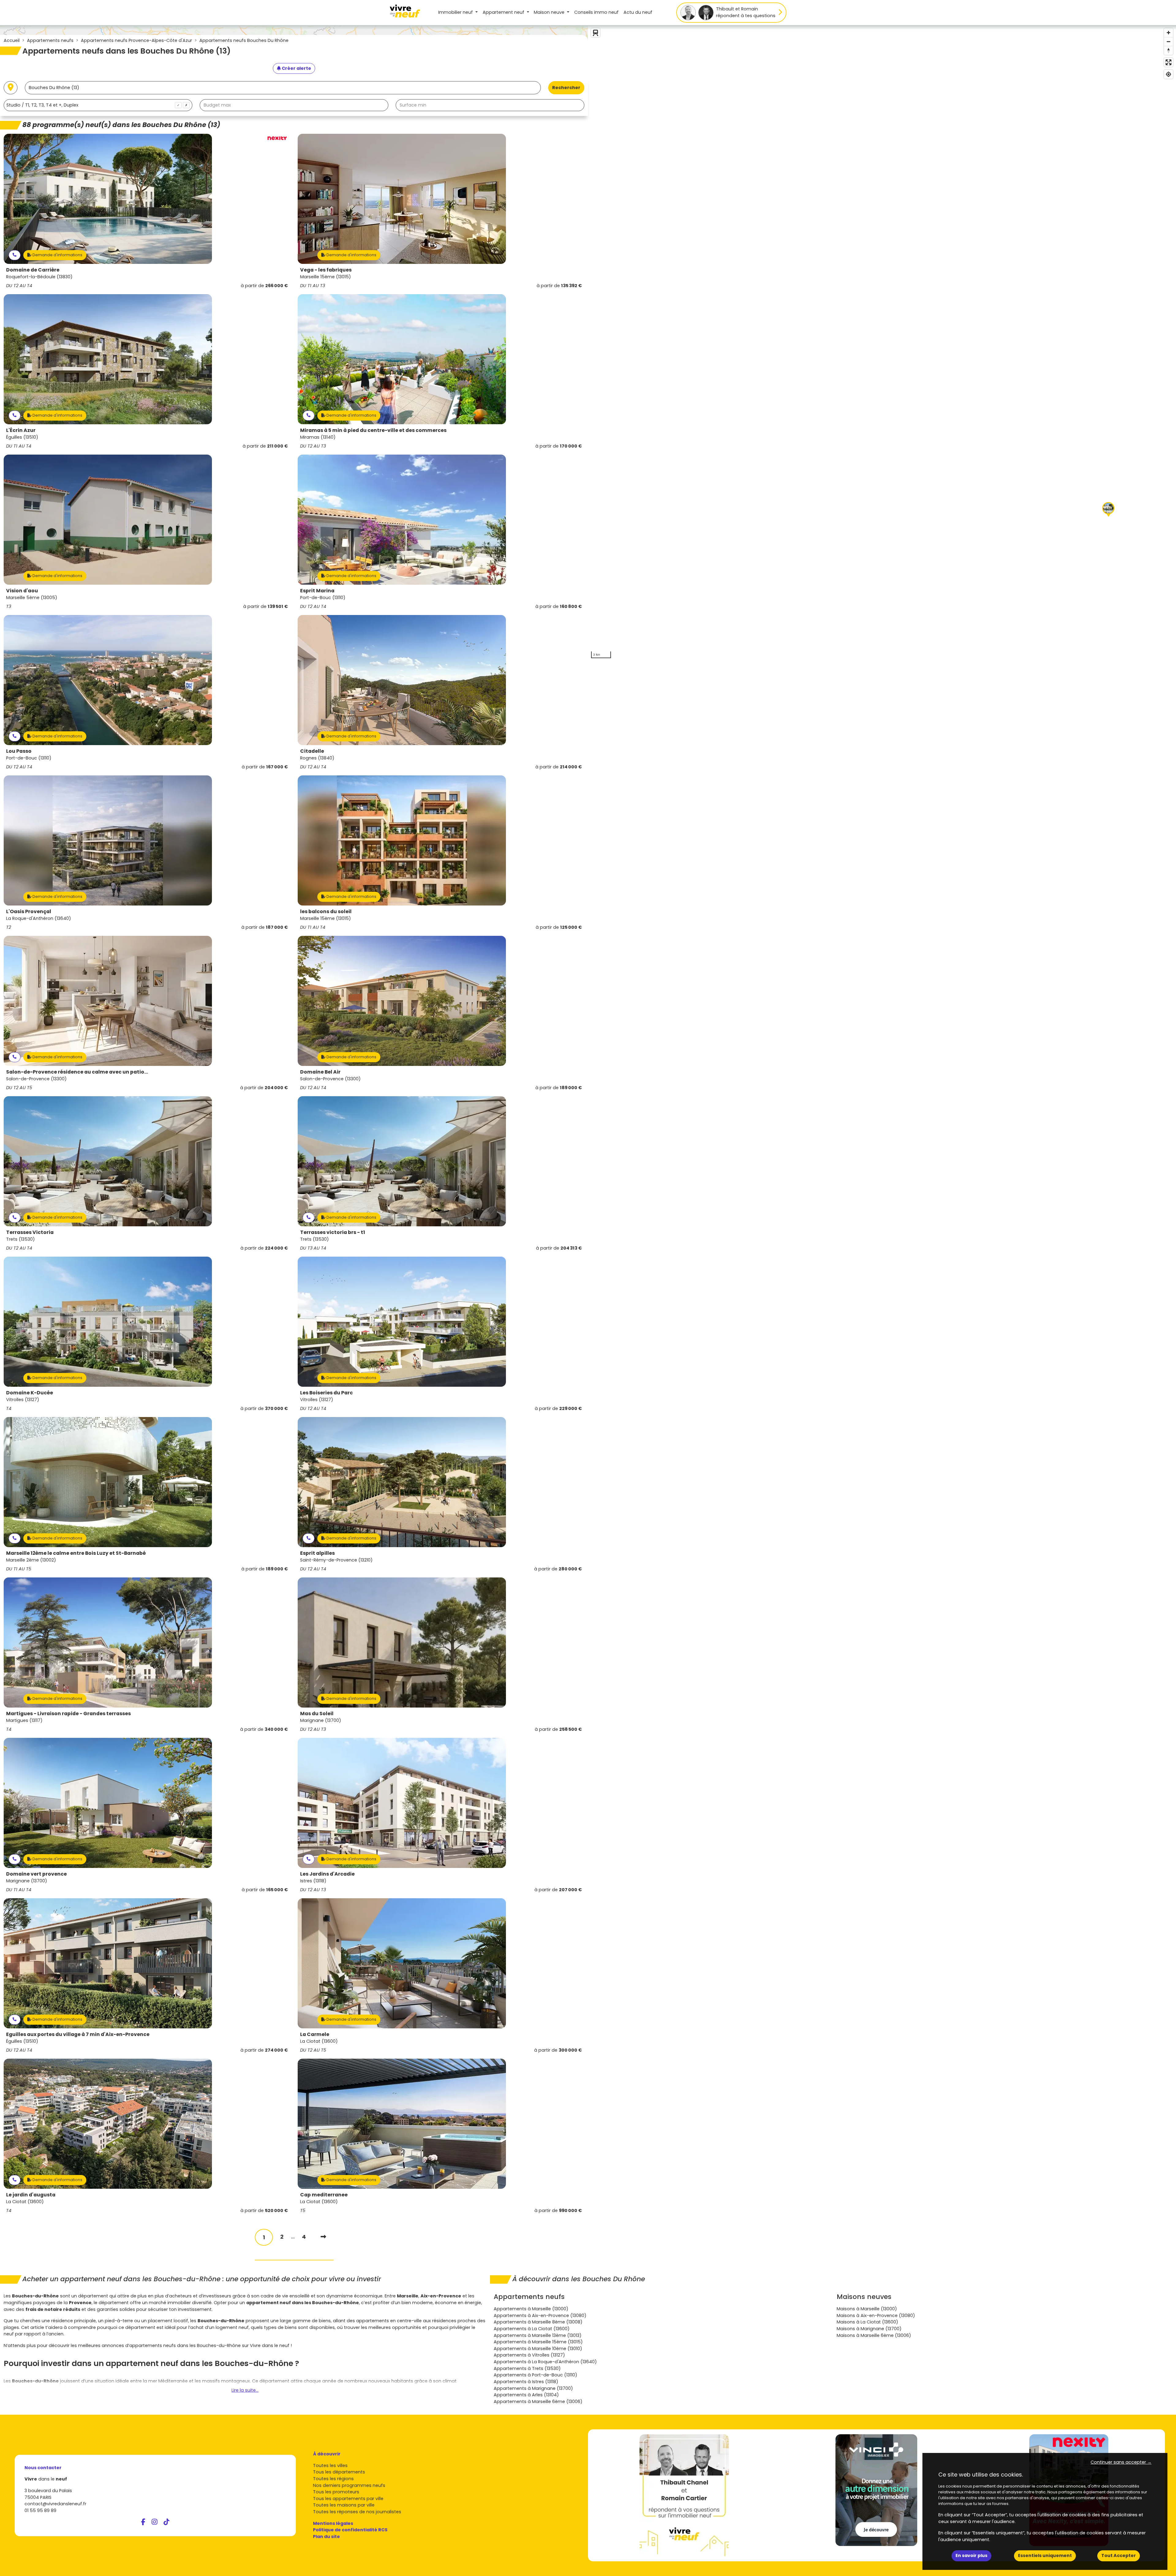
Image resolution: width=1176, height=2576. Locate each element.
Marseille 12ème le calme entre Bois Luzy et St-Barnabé (76, 1553)
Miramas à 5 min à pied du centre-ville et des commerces (373, 430)
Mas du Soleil (317, 1714)
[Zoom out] (1168, 41)
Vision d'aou (22, 591)
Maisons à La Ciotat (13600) (867, 2322)
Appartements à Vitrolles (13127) (529, 2355)
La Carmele (315, 2034)
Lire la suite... (245, 2390)
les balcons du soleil (326, 911)
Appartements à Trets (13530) (527, 2368)
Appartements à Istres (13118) (526, 2382)
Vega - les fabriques (326, 270)
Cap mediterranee (324, 2195)
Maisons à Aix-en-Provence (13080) (876, 2315)
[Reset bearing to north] (1168, 50)
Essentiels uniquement (1045, 2555)
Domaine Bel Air (320, 1072)
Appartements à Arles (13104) (526, 2395)
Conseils (596, 12)
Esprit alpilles (317, 1553)
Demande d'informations (57, 255)
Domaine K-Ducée (30, 1393)
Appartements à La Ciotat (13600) (532, 2329)
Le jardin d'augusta (31, 2195)
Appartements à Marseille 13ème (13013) (538, 2335)
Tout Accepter (1119, 2555)
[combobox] (98, 105)
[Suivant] (323, 2237)
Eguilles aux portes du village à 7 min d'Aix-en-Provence (78, 2034)
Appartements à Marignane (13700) (533, 2388)
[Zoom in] (1168, 33)
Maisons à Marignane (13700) (869, 2329)
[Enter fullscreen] (1168, 62)
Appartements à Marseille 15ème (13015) (538, 2342)
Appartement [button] (503, 12)
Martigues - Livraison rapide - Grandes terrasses (68, 1714)
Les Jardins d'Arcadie (327, 1874)
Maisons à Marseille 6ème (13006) (874, 2335)
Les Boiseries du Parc (326, 1393)
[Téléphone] (15, 255)
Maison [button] (549, 12)
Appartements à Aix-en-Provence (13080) (540, 2315)
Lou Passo (19, 751)
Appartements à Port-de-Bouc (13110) (535, 2375)
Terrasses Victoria (30, 1232)
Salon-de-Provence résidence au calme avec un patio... (77, 1072)
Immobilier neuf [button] (456, 12)
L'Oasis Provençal (29, 911)
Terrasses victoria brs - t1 (333, 1232)
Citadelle (312, 751)
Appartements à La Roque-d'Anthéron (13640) (545, 2362)
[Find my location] (1168, 74)
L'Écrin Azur (21, 430)
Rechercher (566, 88)
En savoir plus (971, 2555)
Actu (638, 12)
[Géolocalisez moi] (11, 88)
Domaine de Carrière (33, 270)
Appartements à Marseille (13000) (531, 2309)
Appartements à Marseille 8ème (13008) (538, 2322)
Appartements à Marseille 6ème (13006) (538, 2402)
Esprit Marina (317, 591)
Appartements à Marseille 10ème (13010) (538, 2349)
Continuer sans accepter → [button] (1121, 2462)
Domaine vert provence (36, 1874)
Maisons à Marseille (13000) (867, 2309)
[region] (882, 343)
